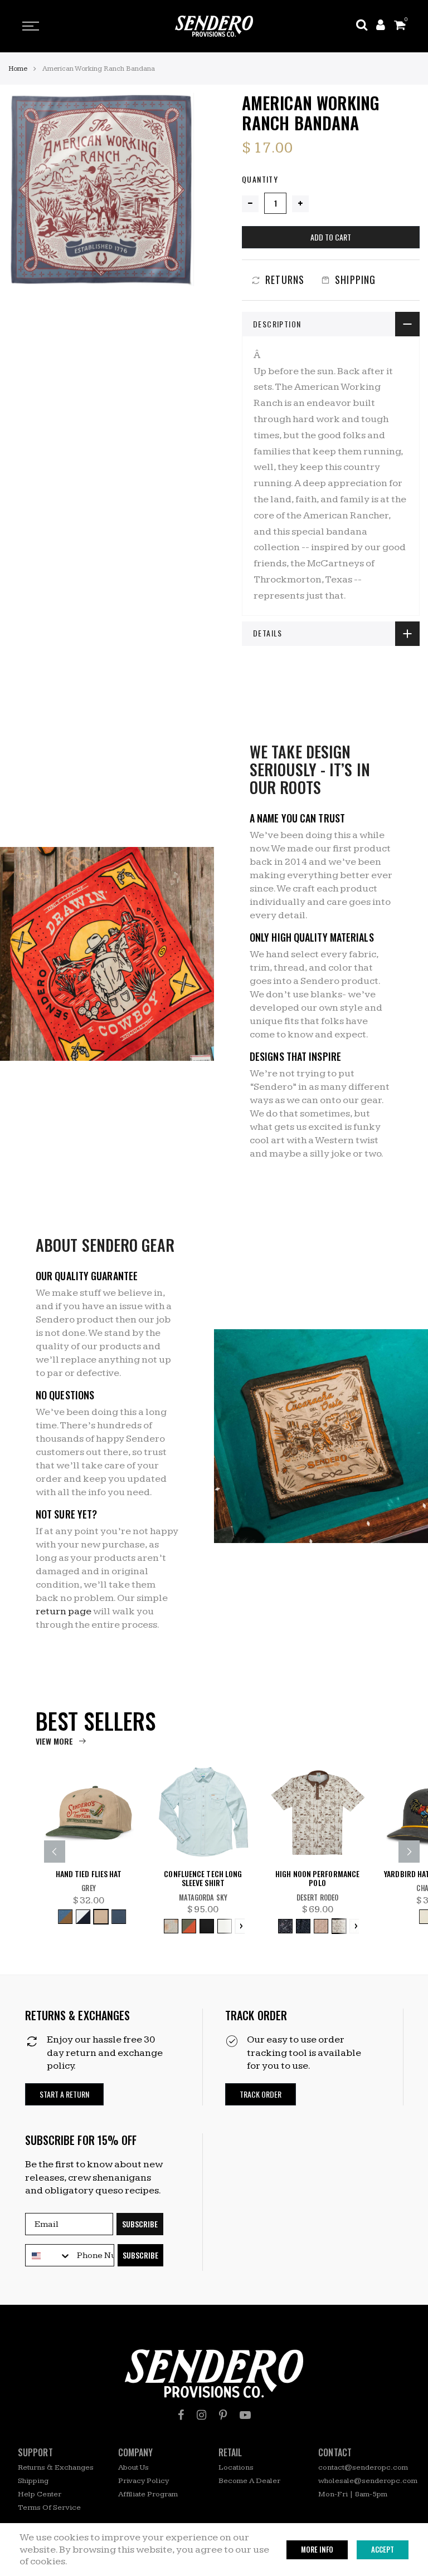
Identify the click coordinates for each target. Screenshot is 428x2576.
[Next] (409, 1852)
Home (18, 68)
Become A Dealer (249, 2481)
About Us (133, 2467)
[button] (64, 2095)
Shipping (33, 2481)
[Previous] (55, 1852)
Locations (236, 2467)
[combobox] (48, 2256)
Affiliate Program (148, 2494)
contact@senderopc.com (363, 2467)
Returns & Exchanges (56, 2467)
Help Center (40, 2494)
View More (54, 1741)
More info (317, 2549)
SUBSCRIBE (140, 2224)
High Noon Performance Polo (317, 1879)
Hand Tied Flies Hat (89, 1874)
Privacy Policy (144, 2481)
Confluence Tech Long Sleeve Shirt (203, 1879)
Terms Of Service (49, 2508)
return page (64, 1611)
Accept (383, 2549)
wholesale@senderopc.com (368, 2481)
